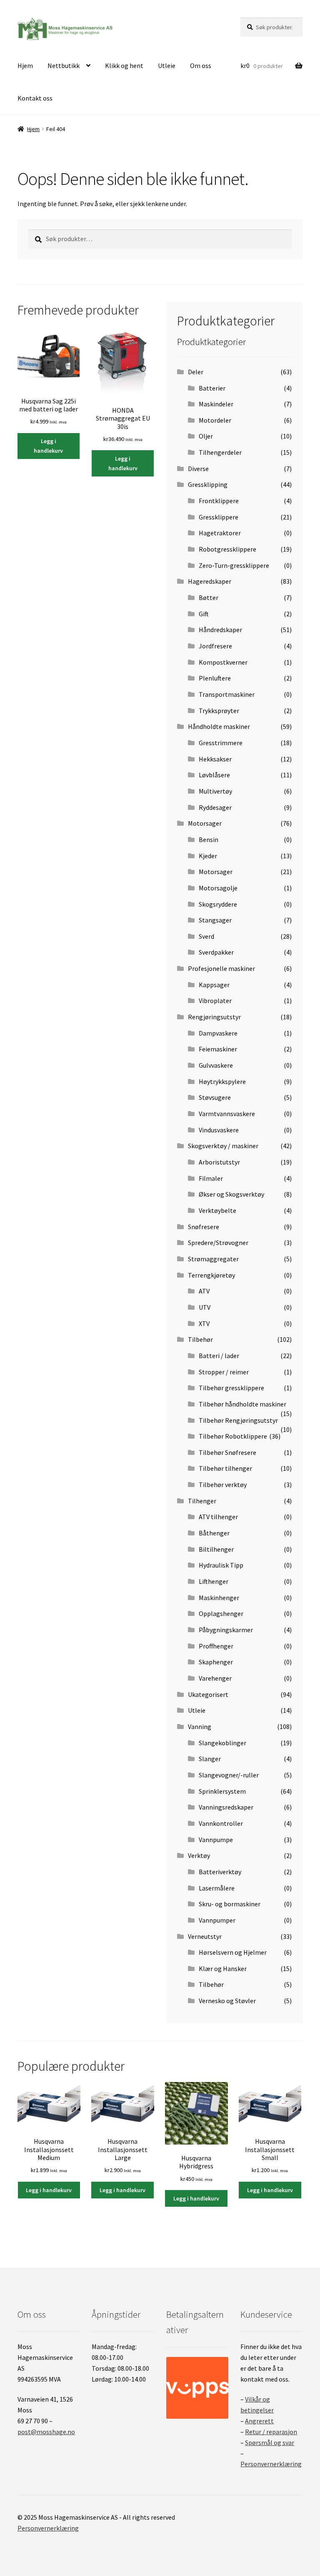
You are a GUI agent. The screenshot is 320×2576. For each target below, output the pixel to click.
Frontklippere (219, 501)
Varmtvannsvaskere (227, 1114)
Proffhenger (216, 1646)
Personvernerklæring (271, 2464)
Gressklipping (208, 484)
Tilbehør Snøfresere (227, 1452)
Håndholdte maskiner (219, 726)
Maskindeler (216, 404)
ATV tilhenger (218, 1517)
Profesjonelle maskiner (221, 968)
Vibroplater (215, 1001)
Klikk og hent (124, 66)
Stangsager (215, 920)
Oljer (206, 436)
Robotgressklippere (227, 549)
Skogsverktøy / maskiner (223, 1146)
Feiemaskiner (218, 1049)
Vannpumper (217, 1920)
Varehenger (215, 1678)
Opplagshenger (221, 1613)
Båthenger (214, 1533)
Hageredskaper (210, 581)
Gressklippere (219, 517)
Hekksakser (215, 759)
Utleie (167, 66)
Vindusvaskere (219, 1130)
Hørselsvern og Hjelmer (233, 1952)
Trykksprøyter (219, 711)
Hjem (25, 66)
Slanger (210, 1759)
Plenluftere (215, 678)
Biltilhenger (216, 1549)
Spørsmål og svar (270, 2442)
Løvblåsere (214, 775)
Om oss (201, 66)
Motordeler (215, 420)
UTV (205, 1307)
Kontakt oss (35, 98)
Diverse (198, 469)
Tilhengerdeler (220, 452)
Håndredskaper (220, 630)
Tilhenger (202, 1501)
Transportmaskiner (227, 694)
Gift (204, 614)
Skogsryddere (218, 904)
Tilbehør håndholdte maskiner (242, 1404)
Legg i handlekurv (48, 446)
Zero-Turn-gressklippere (234, 565)
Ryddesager (215, 807)
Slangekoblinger (222, 1743)
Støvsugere (215, 1097)
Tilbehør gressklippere (231, 1388)
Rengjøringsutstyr (214, 1017)
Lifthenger (214, 1581)
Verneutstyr (205, 1936)
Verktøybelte (217, 1210)
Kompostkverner (223, 662)
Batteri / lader (219, 1356)
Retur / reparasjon (271, 2432)
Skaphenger (216, 1662)
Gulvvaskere (216, 1065)
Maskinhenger (219, 1598)
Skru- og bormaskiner (230, 1904)
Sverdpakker (216, 952)
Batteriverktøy (220, 1872)
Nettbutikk (64, 66)
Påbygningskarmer (226, 1630)
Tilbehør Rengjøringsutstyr (238, 1420)
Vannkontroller (221, 1823)
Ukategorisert (208, 1694)
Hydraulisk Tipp (221, 1565)
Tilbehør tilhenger (225, 1468)
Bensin (209, 839)
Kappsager (214, 985)
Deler (196, 372)
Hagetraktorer (220, 533)
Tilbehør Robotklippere (233, 1436)
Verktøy (199, 1855)
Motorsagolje (218, 888)
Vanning (200, 1727)
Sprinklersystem (222, 1791)
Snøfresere (204, 1227)
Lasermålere (217, 1888)
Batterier (212, 388)
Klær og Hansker (223, 1969)
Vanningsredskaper (226, 1807)
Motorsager (205, 823)
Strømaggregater (213, 1259)
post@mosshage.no (46, 2432)
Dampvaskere (218, 1033)
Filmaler (211, 1178)
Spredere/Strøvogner (218, 1243)
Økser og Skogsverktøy (231, 1194)
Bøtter (209, 597)
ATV (204, 1291)
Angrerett (259, 2421)
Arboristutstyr (219, 1162)
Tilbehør (200, 1339)
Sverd (206, 936)
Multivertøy (215, 791)
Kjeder (208, 856)
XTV (204, 1323)
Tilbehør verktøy (223, 1485)
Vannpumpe (216, 1840)
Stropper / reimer (224, 1372)
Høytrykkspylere (222, 1081)
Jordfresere (215, 646)
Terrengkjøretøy (211, 1275)
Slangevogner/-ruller (229, 1775)
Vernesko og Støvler (227, 2001)
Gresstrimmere (221, 743)
